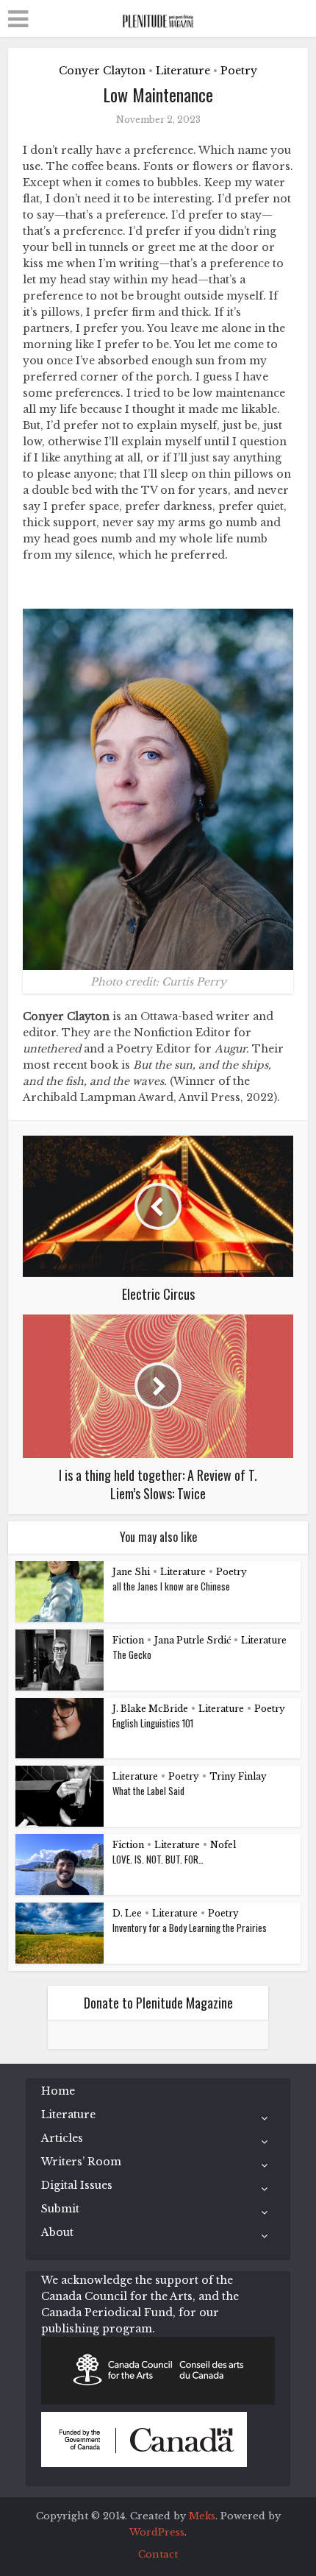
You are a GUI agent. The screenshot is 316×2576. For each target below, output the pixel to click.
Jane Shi (131, 1572)
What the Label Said (148, 1791)
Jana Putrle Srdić (193, 1640)
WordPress (157, 2532)
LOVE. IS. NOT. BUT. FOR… (158, 1859)
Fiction (128, 1640)
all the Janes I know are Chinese (171, 1586)
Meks (202, 2516)
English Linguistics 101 (153, 1723)
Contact (158, 2554)
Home (58, 2091)
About (57, 2232)
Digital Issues (77, 2185)
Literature (183, 71)
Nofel (223, 1845)
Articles (62, 2138)
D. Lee (127, 1913)
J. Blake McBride (150, 1709)
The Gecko (132, 1655)
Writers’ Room (81, 2162)
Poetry (239, 71)
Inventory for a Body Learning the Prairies (190, 1928)
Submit (60, 2209)
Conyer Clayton (102, 71)
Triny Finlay (238, 1776)
